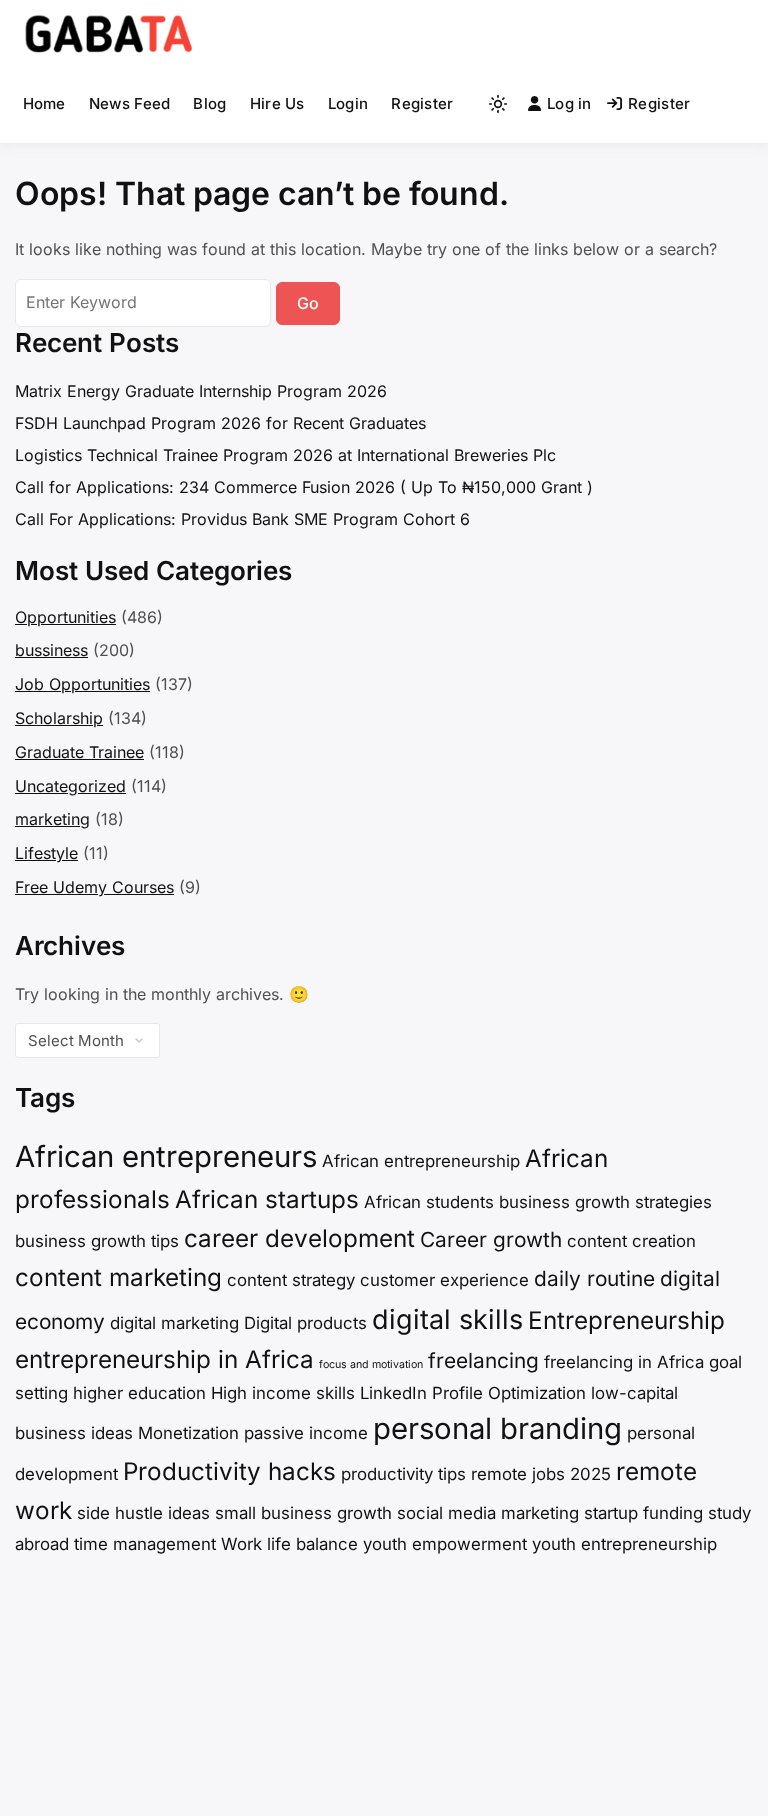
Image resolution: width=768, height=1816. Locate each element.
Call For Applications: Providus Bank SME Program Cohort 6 (242, 519)
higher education (139, 1393)
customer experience (444, 1280)
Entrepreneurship (626, 1320)
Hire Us (277, 103)
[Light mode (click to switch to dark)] (498, 104)
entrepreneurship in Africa (164, 1359)
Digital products (305, 1323)
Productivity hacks (229, 1471)
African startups (267, 1199)
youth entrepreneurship (624, 1544)
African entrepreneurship (421, 1161)
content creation (631, 1241)
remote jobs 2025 (541, 1474)
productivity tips (403, 1474)
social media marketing (488, 1513)
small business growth (303, 1513)
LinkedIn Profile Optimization (473, 1393)
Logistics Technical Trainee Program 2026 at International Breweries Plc (285, 455)
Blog (209, 103)
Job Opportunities (82, 684)
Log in (569, 103)
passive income (306, 1433)
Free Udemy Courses (94, 887)
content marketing (118, 1277)
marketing (52, 819)
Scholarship (59, 718)
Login (348, 103)
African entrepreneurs (166, 1156)
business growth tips (97, 1241)
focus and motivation (371, 1364)
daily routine (594, 1278)
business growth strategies (605, 1202)
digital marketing (174, 1323)
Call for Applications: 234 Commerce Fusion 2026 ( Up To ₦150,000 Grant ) (304, 487)
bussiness (51, 650)
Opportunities (65, 617)
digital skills (447, 1319)
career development (299, 1238)
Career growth (491, 1239)
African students (429, 1202)
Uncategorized (70, 786)
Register (422, 103)
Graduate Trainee (79, 752)
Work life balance (289, 1544)
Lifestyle (46, 853)
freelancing (483, 1360)
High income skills (283, 1393)
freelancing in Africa (624, 1362)
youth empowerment (445, 1544)
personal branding (497, 1428)
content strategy (291, 1280)
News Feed (130, 103)
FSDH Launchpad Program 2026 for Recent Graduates (220, 423)
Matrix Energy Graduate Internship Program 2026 (201, 391)
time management (145, 1544)
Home (44, 103)
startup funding (643, 1513)
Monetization (188, 1433)
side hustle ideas (143, 1513)
